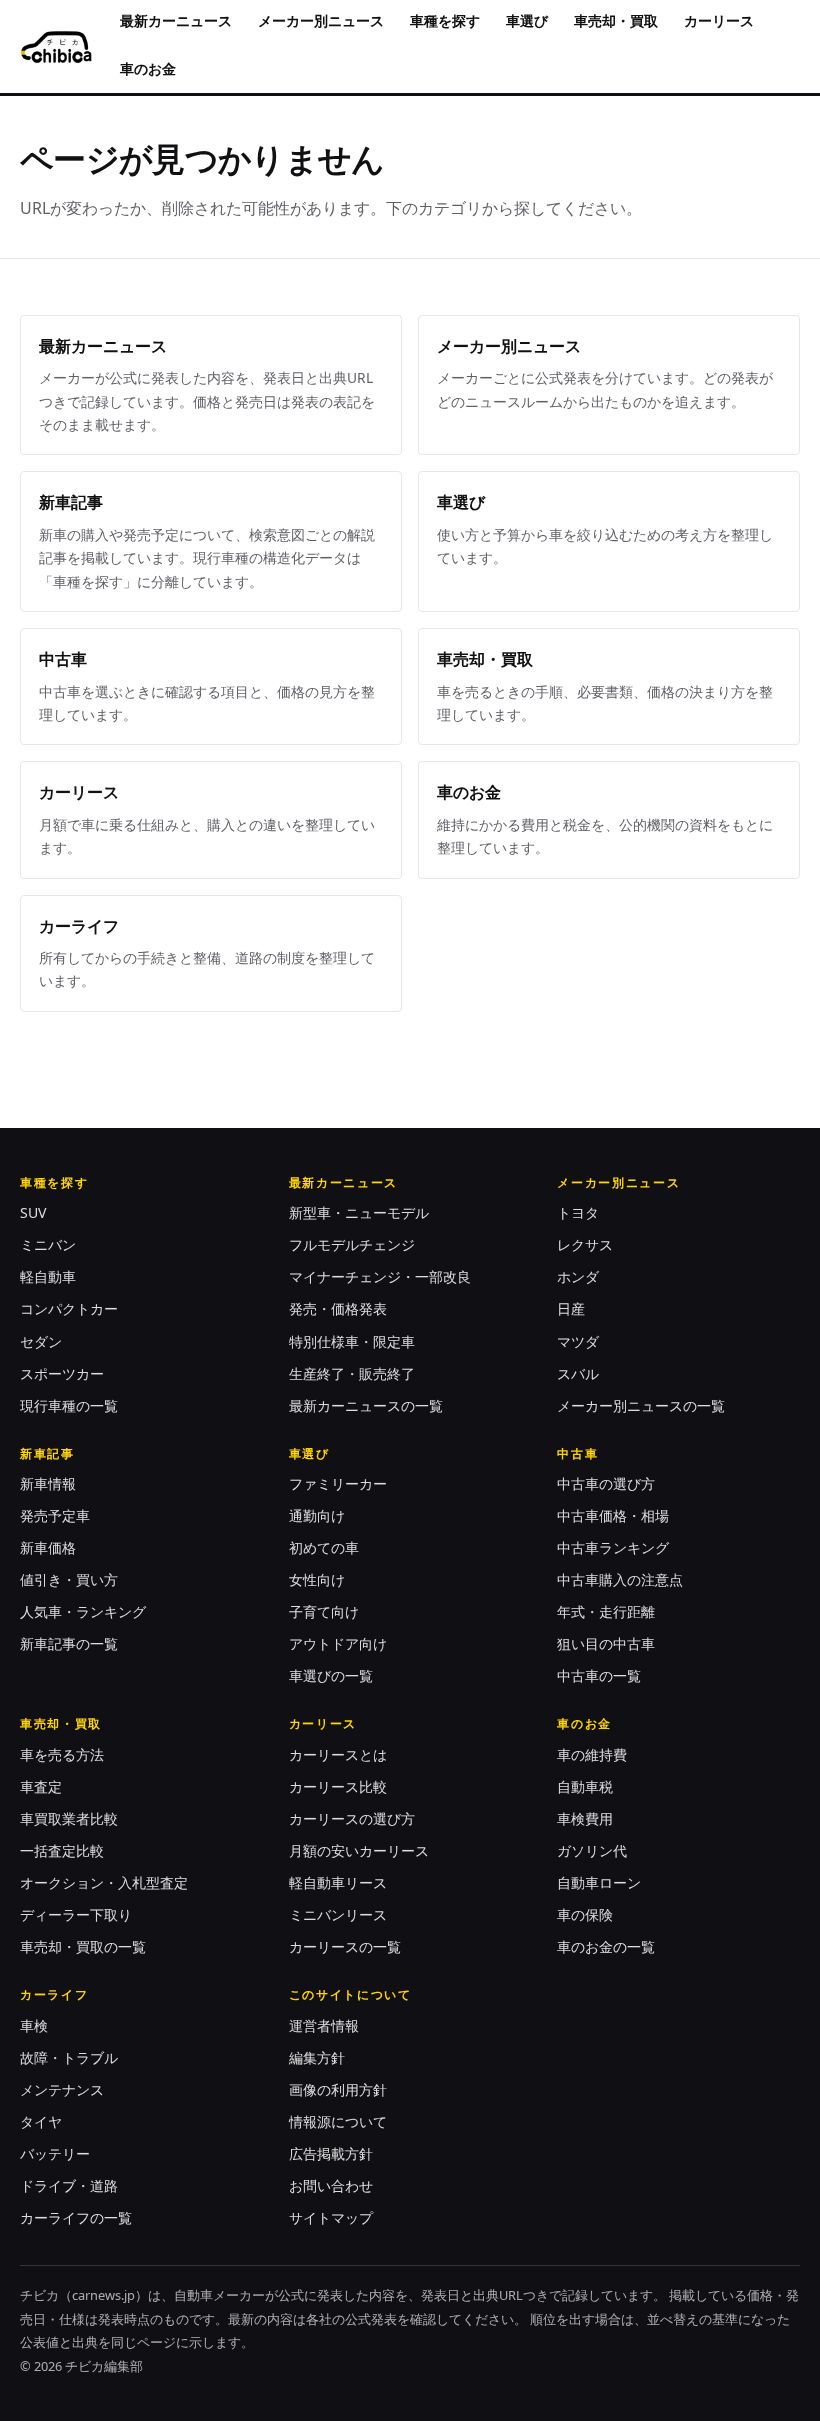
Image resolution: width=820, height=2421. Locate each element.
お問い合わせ (331, 2185)
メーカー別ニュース (321, 20)
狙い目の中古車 (606, 1643)
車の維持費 (592, 1754)
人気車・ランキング (83, 1611)
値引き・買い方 (69, 1579)
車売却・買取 (616, 20)
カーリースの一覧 (345, 1946)
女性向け (317, 1579)
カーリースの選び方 (352, 1818)
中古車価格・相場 (613, 1515)
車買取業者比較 (69, 1818)
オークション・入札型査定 (104, 1882)
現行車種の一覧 (69, 1405)
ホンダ (578, 1276)
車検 (34, 2025)
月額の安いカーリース (359, 1850)
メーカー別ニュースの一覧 (641, 1405)
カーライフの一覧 (76, 2217)
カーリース (719, 20)
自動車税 (585, 1786)
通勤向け (317, 1515)
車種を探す (445, 20)
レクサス (585, 1244)
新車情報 (48, 1483)
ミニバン (48, 1244)
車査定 (41, 1786)
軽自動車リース (338, 1882)
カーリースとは (338, 1754)
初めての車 (324, 1547)
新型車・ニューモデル (359, 1212)
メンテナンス (62, 2089)
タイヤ (41, 2121)
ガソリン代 (592, 1850)
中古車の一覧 (599, 1675)
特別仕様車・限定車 (352, 1341)
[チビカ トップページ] (56, 47)
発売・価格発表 (338, 1308)
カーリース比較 (338, 1786)
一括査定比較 (62, 1850)
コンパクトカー (69, 1308)
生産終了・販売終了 (352, 1373)
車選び (527, 20)
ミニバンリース (338, 1914)
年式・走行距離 (606, 1611)
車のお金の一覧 (606, 1946)
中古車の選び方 (606, 1483)
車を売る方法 (62, 1754)
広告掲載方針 (331, 2153)
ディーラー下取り (76, 1914)
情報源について (338, 2121)
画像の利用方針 (338, 2089)
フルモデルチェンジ (352, 1244)
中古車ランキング (613, 1547)
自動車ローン (599, 1882)
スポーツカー (62, 1373)
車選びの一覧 (331, 1675)
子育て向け (324, 1611)
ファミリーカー (338, 1483)
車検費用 (585, 1818)
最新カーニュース (176, 20)
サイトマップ (331, 2217)
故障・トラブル (69, 2057)
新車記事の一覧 (69, 1643)
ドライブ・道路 (69, 2185)
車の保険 (585, 1914)
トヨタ (578, 1212)
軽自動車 (48, 1276)
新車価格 (48, 1547)
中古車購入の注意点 (620, 1579)
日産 (571, 1308)
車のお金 (148, 68)
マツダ (578, 1341)
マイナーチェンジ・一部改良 (380, 1276)
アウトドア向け (338, 1643)
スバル (578, 1373)
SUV (33, 1212)
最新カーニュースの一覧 (366, 1405)
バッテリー (55, 2153)
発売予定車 (55, 1515)
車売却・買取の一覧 (83, 1946)
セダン (41, 1341)
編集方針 (317, 2057)
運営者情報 (324, 2025)
